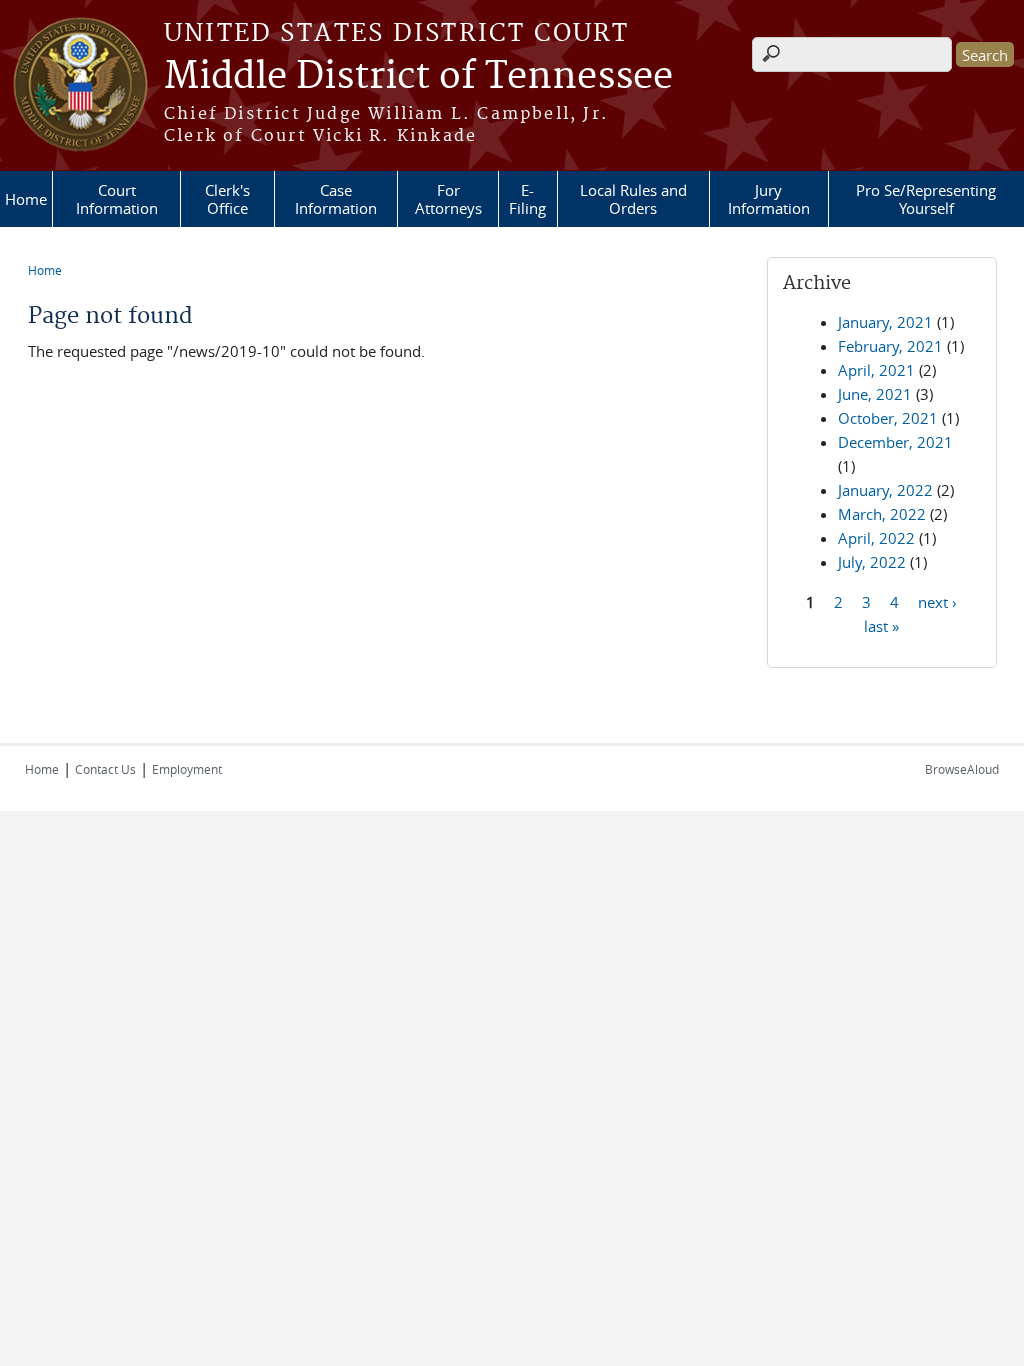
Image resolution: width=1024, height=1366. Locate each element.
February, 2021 (890, 346)
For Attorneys (448, 199)
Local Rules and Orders (633, 199)
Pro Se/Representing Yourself (926, 199)
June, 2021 (875, 394)
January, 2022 (885, 490)
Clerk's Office (227, 199)
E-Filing (527, 199)
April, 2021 (876, 370)
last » (881, 625)
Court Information (117, 199)
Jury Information (769, 199)
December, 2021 (895, 442)
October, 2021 (888, 418)
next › (937, 601)
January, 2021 (885, 322)
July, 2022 (872, 562)
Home (26, 199)
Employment (187, 769)
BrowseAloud (962, 769)
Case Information (336, 199)
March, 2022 (882, 514)
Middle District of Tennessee (418, 77)
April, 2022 (876, 538)
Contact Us (105, 769)
